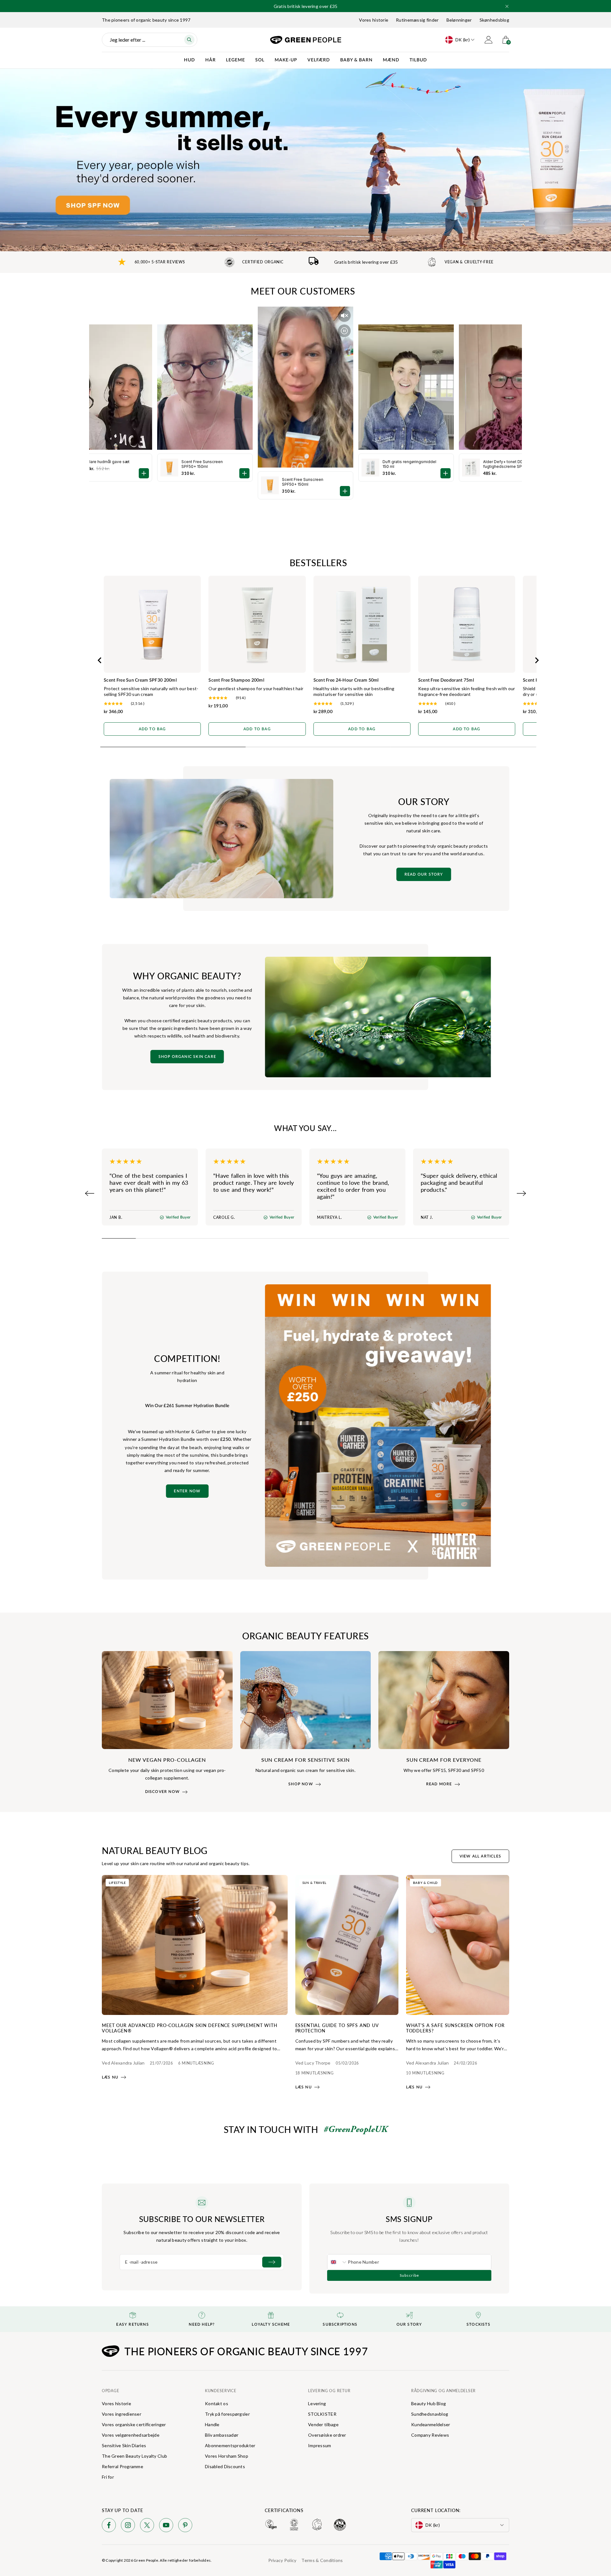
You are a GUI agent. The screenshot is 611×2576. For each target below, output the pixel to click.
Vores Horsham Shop (227, 2456)
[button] (507, 6)
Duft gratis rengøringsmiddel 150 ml (409, 464)
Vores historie (374, 20)
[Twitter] (147, 2526)
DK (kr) (463, 40)
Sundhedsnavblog (430, 2414)
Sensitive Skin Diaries (124, 2445)
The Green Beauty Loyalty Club (134, 2456)
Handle (212, 2424)
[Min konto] (488, 40)
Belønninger (459, 20)
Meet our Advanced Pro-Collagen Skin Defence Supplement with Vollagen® (190, 2028)
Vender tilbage (323, 2424)
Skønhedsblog (494, 20)
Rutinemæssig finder (417, 20)
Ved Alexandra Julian (123, 2063)
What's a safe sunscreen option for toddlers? (455, 2028)
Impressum (320, 2445)
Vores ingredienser (122, 2414)
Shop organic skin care (187, 1057)
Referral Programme (123, 2466)
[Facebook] (109, 2526)
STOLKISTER (322, 2414)
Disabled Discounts (225, 2466)
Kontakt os (217, 2403)
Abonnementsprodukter (230, 2445)
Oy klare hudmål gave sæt (105, 462)
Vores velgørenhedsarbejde (131, 2435)
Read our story (424, 874)
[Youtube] (166, 2526)
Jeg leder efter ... (127, 40)
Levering (317, 2403)
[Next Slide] (521, 1193)
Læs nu (110, 2077)
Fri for (108, 2477)
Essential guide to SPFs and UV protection (337, 2028)
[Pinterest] (185, 2526)
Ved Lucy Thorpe (313, 2063)
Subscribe (409, 2275)
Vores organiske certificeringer (134, 2424)
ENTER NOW (187, 1491)
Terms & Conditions (322, 2560)
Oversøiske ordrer (327, 2435)
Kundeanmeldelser (431, 2424)
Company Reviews (430, 2435)
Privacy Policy (282, 2560)
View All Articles (480, 1856)
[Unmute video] (344, 316)
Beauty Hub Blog (428, 2403)
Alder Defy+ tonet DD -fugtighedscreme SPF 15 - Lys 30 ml (507, 464)
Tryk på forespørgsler (227, 2414)
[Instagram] (128, 2526)
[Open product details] (345, 491)
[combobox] (338, 2262)
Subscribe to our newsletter (202, 2219)
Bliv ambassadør (222, 2435)
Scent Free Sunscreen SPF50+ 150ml (303, 482)
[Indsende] (272, 2262)
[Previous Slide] (90, 1193)
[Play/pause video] (344, 331)
